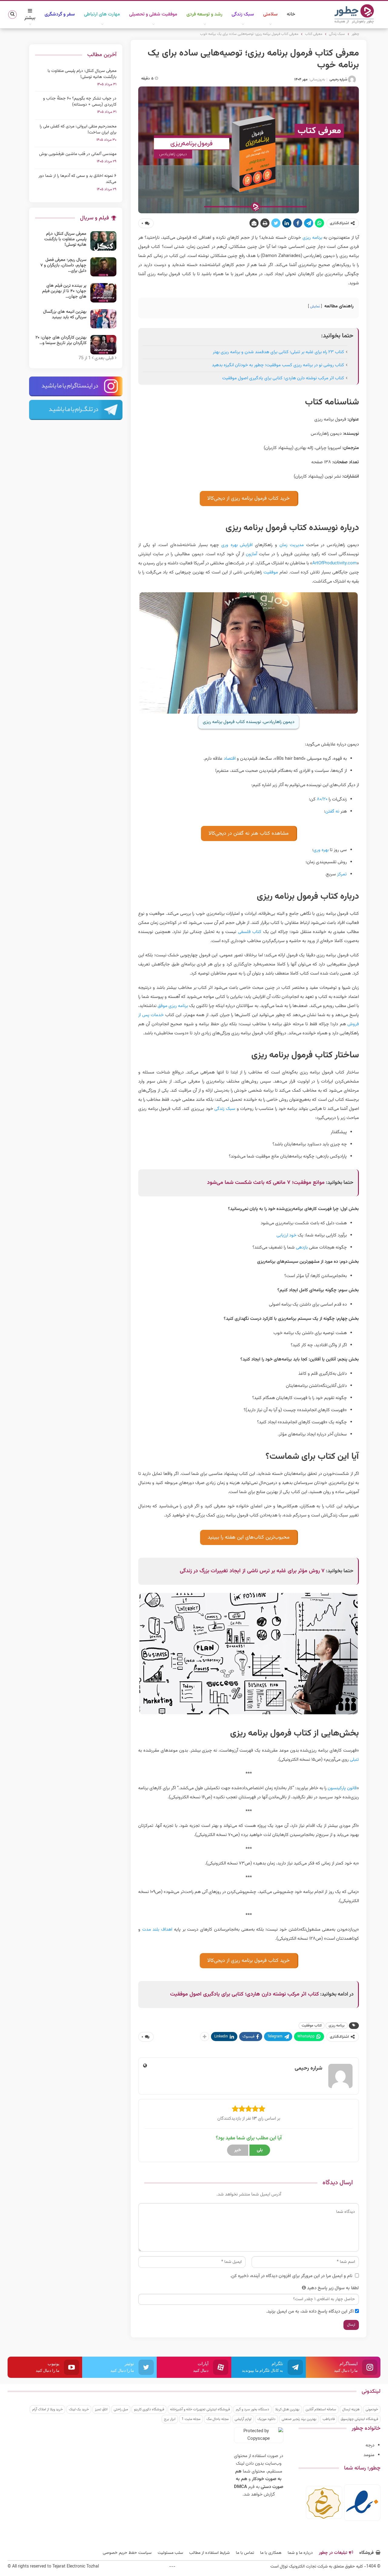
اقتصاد (230, 759)
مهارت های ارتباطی (102, 14)
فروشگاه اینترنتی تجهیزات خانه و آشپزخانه (200, 2409)
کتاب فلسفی (250, 932)
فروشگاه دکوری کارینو (149, 2409)
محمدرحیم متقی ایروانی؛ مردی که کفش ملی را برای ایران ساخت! (78, 130)
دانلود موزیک (266, 2419)
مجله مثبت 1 (191, 2419)
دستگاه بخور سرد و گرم (253, 2409)
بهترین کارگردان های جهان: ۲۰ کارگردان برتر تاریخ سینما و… (61, 340)
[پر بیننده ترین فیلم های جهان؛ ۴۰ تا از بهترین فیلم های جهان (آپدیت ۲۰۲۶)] (103, 293)
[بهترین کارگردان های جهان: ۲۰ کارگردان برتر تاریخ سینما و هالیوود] (103, 345)
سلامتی (270, 14)
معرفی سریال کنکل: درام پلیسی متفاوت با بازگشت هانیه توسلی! (82, 74)
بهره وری (321, 850)
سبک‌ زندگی (225, 1109)
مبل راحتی (121, 2409)
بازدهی (302, 1247)
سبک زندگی (243, 14)
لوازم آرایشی (243, 2419)
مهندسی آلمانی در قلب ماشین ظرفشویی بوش (78, 154)
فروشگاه (366, 2553)
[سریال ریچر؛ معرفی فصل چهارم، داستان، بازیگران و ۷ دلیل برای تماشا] (103, 267)
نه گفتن (332, 811)
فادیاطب (329, 2419)
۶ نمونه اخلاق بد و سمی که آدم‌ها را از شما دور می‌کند (77, 179)
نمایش (315, 306)
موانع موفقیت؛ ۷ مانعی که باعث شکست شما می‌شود (266, 1183)
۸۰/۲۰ (322, 799)
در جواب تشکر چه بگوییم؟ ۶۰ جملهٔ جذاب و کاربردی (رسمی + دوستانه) (80, 102)
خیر (238, 2150)
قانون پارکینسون (342, 1788)
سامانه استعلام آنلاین (321, 2409)
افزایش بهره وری (237, 545)
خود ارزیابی (286, 1235)
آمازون (251, 554)
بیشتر (30, 18)
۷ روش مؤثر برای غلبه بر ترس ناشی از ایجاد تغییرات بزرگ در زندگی (252, 1571)
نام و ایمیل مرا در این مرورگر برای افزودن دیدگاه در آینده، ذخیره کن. (291, 2276)
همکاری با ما (271, 2553)
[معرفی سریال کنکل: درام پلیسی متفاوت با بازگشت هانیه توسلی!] (103, 241)
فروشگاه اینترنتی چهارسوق (359, 2419)
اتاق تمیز (101, 2409)
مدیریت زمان (292, 545)
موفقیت (271, 572)
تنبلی (354, 1760)
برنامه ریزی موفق (173, 1006)
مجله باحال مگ (217, 2419)
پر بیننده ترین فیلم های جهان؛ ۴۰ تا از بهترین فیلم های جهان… (64, 291)
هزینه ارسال (351, 2409)
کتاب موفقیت (312, 2026)
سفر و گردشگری (60, 14)
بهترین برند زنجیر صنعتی (299, 2419)
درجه (370, 2445)
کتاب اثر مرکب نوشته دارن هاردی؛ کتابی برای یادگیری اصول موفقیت (283, 378)
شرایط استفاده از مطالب (209, 2553)
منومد (369, 2455)
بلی (260, 2150)
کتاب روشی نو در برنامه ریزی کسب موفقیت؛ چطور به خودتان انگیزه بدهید (278, 365)
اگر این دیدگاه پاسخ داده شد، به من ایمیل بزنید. (310, 2312)
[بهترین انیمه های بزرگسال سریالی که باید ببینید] (103, 319)
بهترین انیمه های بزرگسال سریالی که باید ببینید (65, 315)
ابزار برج (170, 2419)
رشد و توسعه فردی (204, 14)
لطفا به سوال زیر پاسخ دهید (333, 2288)
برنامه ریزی (312, 238)
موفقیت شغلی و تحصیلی (153, 14)
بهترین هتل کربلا (287, 2409)
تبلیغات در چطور (333, 2553)
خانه (291, 14)
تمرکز (342, 874)
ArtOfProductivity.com (334, 563)
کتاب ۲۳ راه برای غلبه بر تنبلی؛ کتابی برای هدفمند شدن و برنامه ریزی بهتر (278, 352)
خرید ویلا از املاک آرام (47, 2409)
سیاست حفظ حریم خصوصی (127, 2553)
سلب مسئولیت (170, 2553)
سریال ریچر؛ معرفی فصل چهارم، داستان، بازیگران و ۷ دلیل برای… (63, 265)
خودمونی (372, 2409)
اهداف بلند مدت (157, 1930)
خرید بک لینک (79, 2409)
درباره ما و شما (300, 2553)
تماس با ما (245, 2553)
